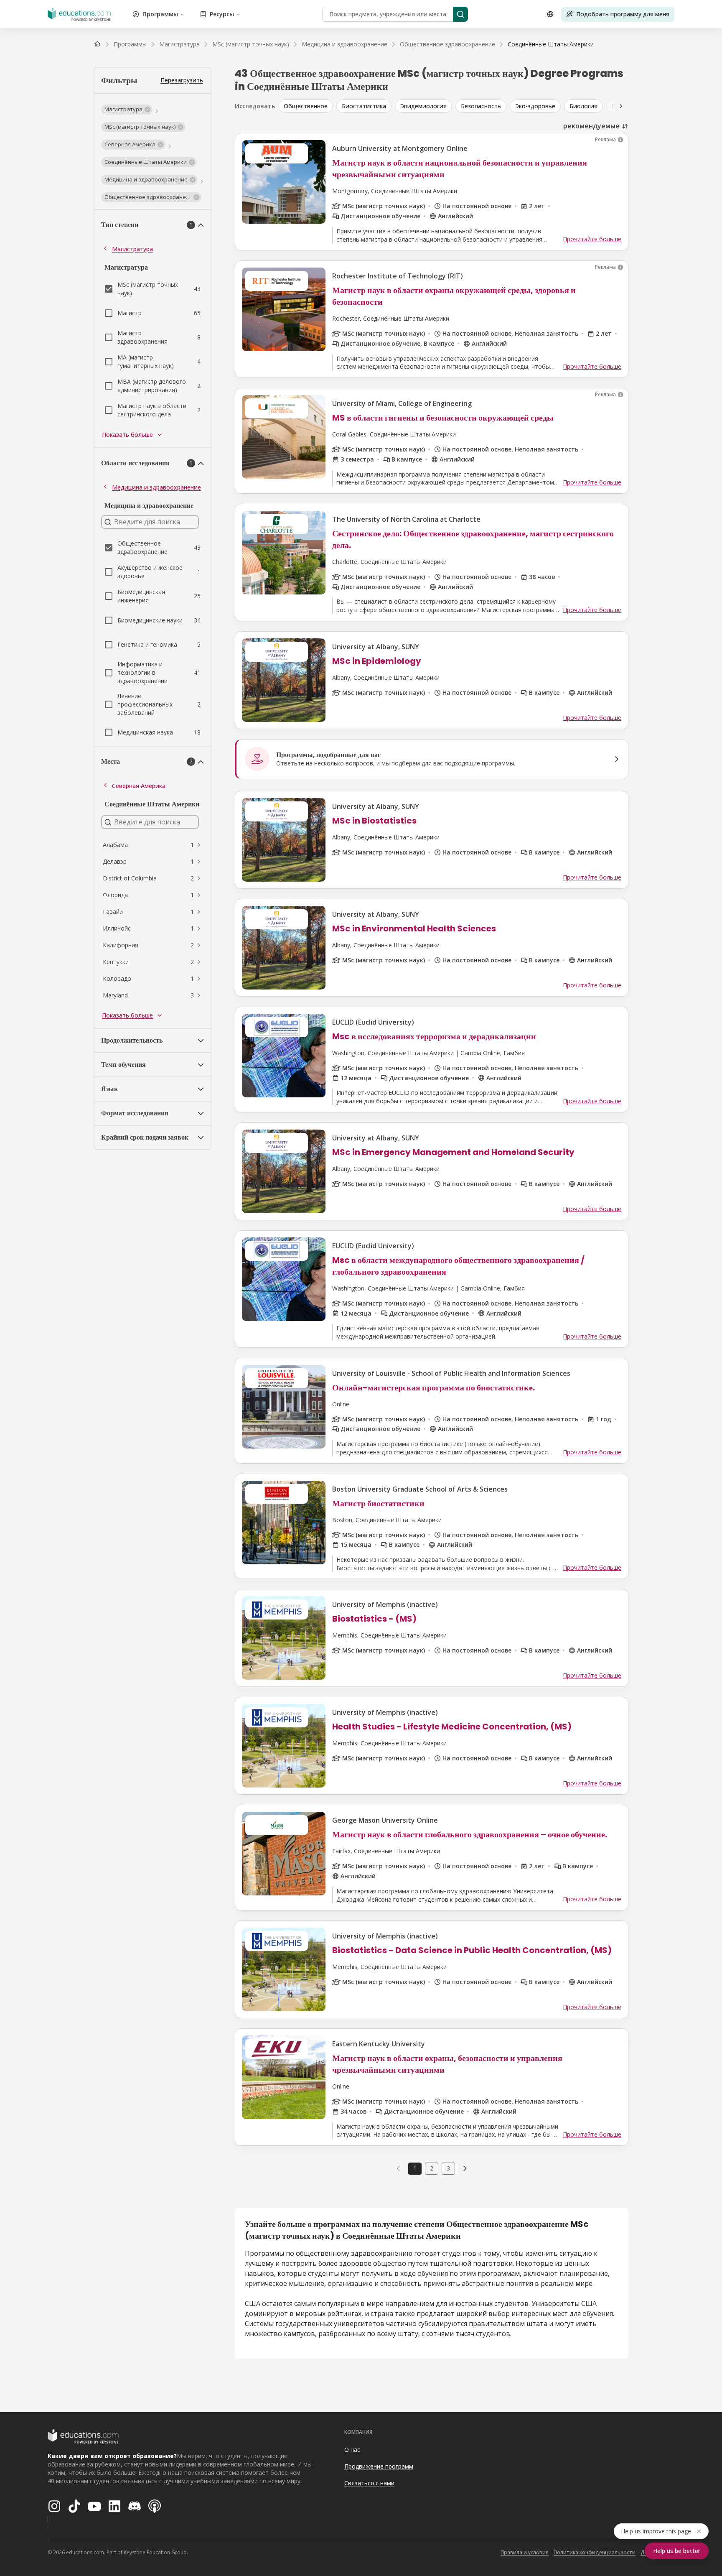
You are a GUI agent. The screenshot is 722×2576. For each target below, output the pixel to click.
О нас (352, 2450)
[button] (127, 110)
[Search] (460, 14)
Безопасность (481, 106)
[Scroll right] (621, 106)
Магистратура (132, 249)
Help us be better (677, 2551)
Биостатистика (364, 106)
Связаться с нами (369, 2483)
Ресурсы (222, 14)
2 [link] (432, 2168)
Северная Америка (139, 786)
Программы (160, 14)
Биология (583, 106)
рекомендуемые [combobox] (591, 126)
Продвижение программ (379, 2466)
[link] (551, 44)
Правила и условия (525, 2552)
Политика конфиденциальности (595, 2552)
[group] (468, 106)
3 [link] (448, 2168)
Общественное (306, 106)
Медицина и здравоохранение (156, 487)
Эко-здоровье (535, 106)
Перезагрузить (182, 80)
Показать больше (127, 435)
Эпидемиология (423, 106)
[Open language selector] (550, 14)
